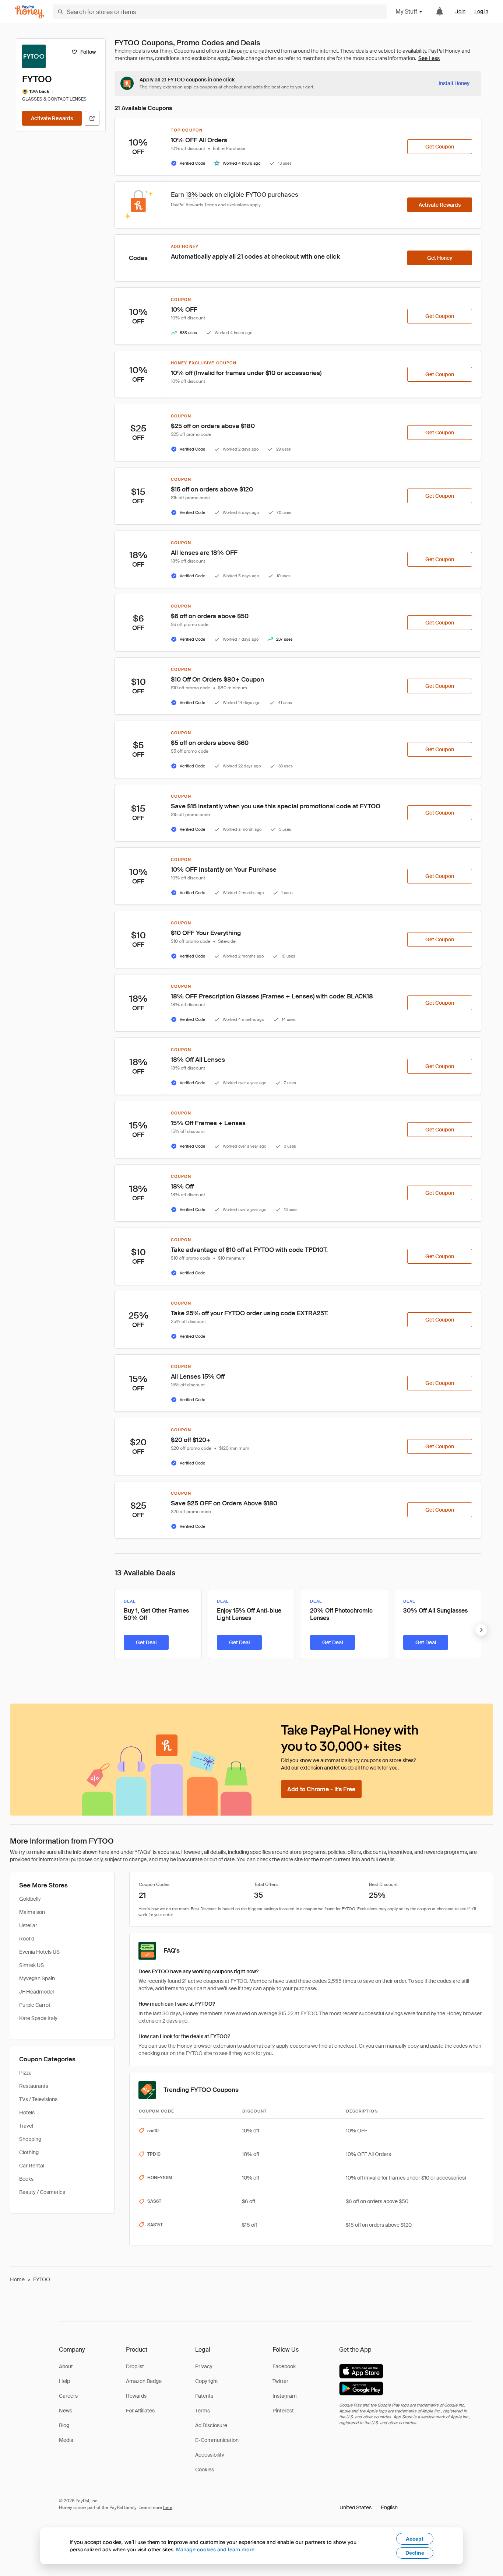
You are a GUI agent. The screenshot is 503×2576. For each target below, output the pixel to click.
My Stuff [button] (406, 12)
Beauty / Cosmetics (42, 2192)
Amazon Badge (144, 2381)
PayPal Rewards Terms (194, 205)
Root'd (27, 1939)
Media (66, 2440)
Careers (68, 2396)
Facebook (284, 2366)
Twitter (280, 2381)
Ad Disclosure (211, 2425)
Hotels (27, 2113)
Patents (204, 2396)
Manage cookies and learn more (215, 2549)
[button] (369, 2507)
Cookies (205, 2470)
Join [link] (460, 11)
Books (26, 2179)
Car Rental (32, 2166)
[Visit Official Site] (92, 118)
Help (64, 2381)
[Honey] (29, 12)
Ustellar (28, 1925)
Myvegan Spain (37, 1978)
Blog (64, 2425)
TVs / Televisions (38, 2099)
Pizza (25, 2073)
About (66, 2366)
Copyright (207, 2381)
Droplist (135, 2366)
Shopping (30, 2139)
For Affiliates (140, 2411)
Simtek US (31, 1965)
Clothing (29, 2152)
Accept (415, 2539)
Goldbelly (30, 1899)
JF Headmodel (36, 1992)
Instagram (285, 2396)
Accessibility (210, 2455)
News (66, 2411)
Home (17, 2279)
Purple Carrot (35, 2005)
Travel (26, 2126)
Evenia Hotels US (39, 1952)
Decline (415, 2553)
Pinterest (283, 2411)
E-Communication (217, 2440)
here (168, 2507)
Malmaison (32, 1912)
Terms (203, 2411)
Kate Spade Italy (38, 2018)
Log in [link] (481, 11)
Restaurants (34, 2086)
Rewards (136, 2396)
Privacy (204, 2366)
